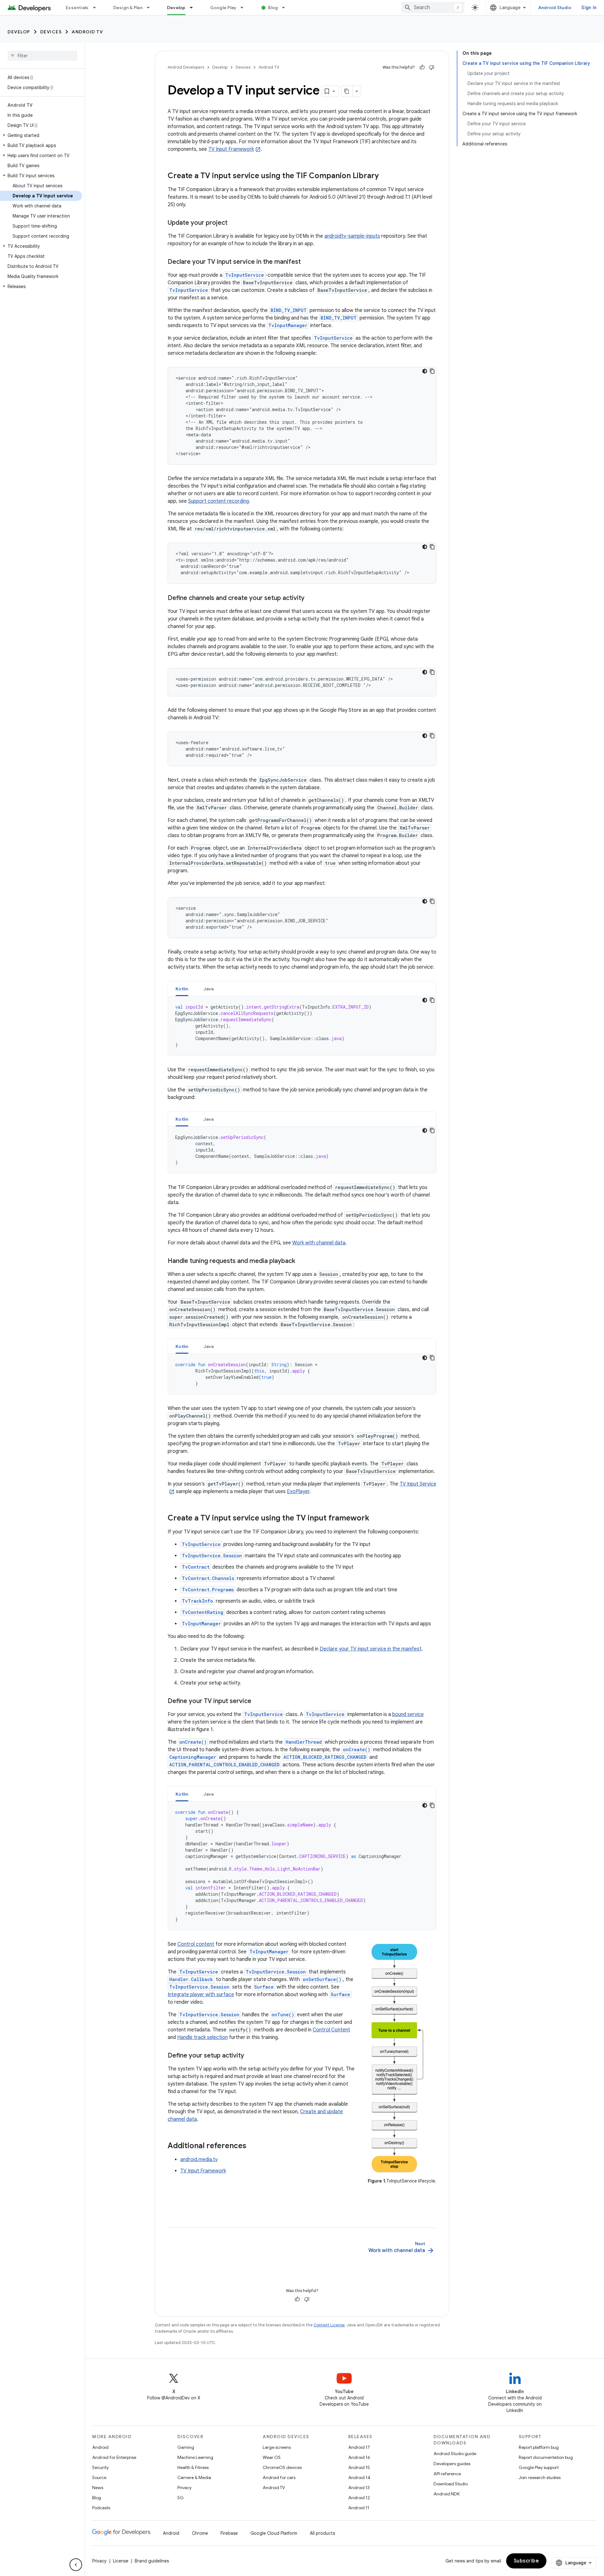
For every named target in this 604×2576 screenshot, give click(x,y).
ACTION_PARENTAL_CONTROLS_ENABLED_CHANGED (224, 1765)
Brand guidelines (152, 2561)
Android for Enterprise (114, 2457)
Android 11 (359, 2508)
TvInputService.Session (212, 1556)
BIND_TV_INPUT (289, 310)
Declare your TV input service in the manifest (371, 1649)
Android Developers (186, 67)
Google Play (223, 8)
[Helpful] (422, 67)
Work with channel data (319, 1243)
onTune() (283, 2015)
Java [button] (209, 989)
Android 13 (359, 2488)
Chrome (200, 2533)
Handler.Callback (191, 1979)
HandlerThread (304, 1742)
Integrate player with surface (201, 1995)
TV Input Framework (231, 149)
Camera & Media (194, 2477)
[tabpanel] (302, 1026)
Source (99, 2477)
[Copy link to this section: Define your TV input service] (258, 1701)
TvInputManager (288, 325)
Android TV (87, 32)
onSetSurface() (322, 1979)
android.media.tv (199, 2160)
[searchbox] (42, 56)
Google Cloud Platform (274, 2533)
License (121, 2561)
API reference (447, 2474)
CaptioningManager (193, 1757)
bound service (408, 1714)
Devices (51, 32)
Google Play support (539, 2467)
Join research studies (540, 2477)
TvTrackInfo (197, 1601)
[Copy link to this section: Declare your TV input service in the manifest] (307, 262)
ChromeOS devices (282, 2467)
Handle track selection (202, 2037)
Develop (176, 8)
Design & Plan (128, 8)
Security (100, 2467)
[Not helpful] (432, 67)
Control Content (331, 2030)
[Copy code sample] (432, 371)
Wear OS (272, 2457)
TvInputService (245, 275)
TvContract (196, 1567)
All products (322, 2533)
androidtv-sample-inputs (352, 236)
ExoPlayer (298, 1492)
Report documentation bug (546, 2457)
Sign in (589, 8)
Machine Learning (195, 2457)
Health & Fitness (193, 2467)
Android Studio (555, 8)
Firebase (229, 2533)
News (98, 2488)
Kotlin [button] (182, 989)
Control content (196, 1944)
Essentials (77, 8)
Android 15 (359, 2467)
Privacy (185, 2488)
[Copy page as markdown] (347, 91)
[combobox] (433, 8)
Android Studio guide (455, 2454)
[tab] (182, 989)
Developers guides (452, 2464)
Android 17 (359, 2447)
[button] (41, 135)
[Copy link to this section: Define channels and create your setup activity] (311, 598)
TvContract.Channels (208, 1578)
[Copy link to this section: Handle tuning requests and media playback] (301, 1261)
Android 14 (359, 2477)
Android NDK (447, 2494)
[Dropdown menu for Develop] (194, 8)
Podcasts (101, 2508)
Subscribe (526, 2561)
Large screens (277, 2447)
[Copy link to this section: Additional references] (253, 2146)
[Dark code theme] (425, 371)
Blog (273, 8)
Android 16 (359, 2457)
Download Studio (451, 2484)
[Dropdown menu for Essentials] (97, 8)
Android (100, 2447)
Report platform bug (539, 2447)
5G (181, 2498)
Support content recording (218, 501)
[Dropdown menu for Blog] (286, 8)
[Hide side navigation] (76, 2565)
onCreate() (193, 1742)
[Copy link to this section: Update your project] (234, 223)
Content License (329, 2325)
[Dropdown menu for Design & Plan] (151, 8)
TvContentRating (203, 1612)
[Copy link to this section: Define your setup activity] (250, 2056)
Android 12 (359, 2498)
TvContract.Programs (208, 1590)
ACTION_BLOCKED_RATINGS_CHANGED (325, 1757)
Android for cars (279, 2477)
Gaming (186, 2447)
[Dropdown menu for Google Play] (245, 8)
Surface (264, 1987)
